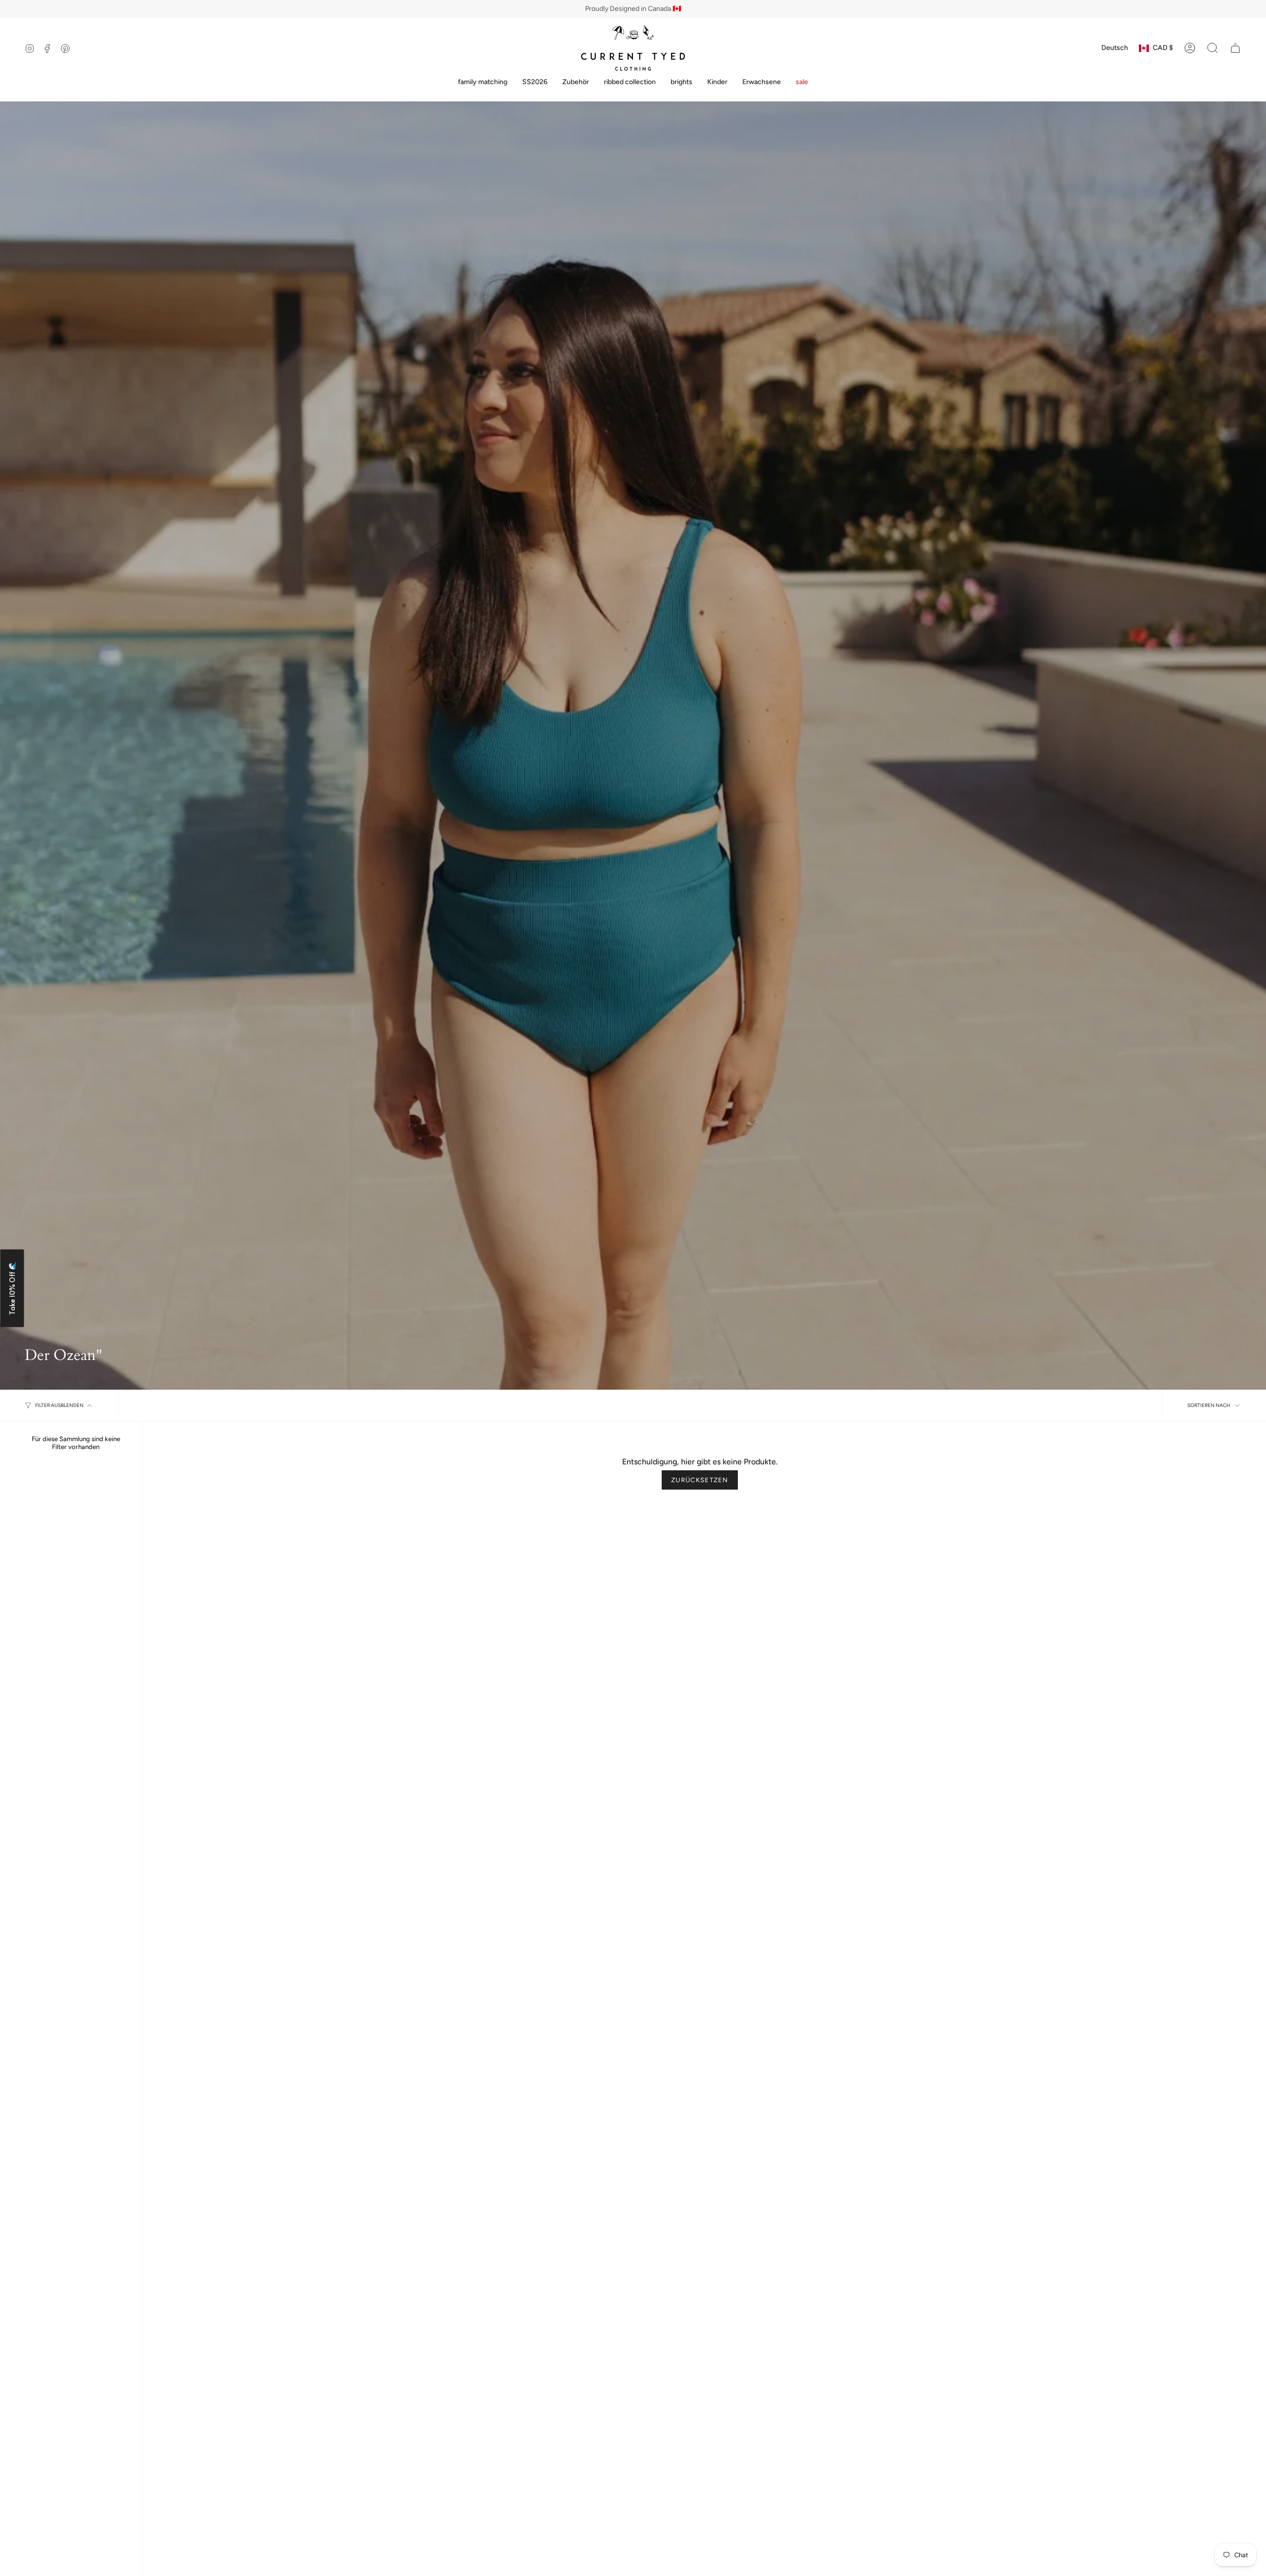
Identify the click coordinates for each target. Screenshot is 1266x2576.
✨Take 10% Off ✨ (705, 1345)
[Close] (768, 1209)
